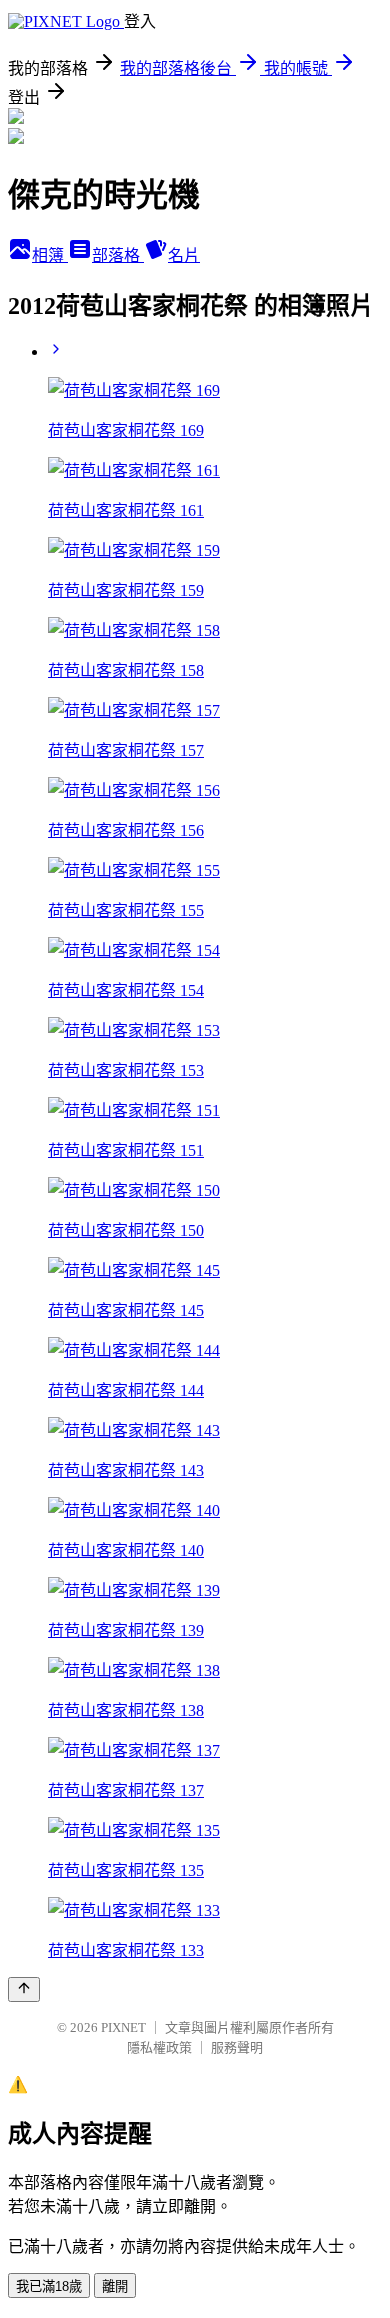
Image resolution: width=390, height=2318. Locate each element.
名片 (184, 255)
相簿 (50, 255)
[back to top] (24, 1989)
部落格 (118, 255)
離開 (115, 2286)
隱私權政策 (159, 2047)
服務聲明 (237, 2047)
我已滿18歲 (49, 2286)
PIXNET (123, 2027)
